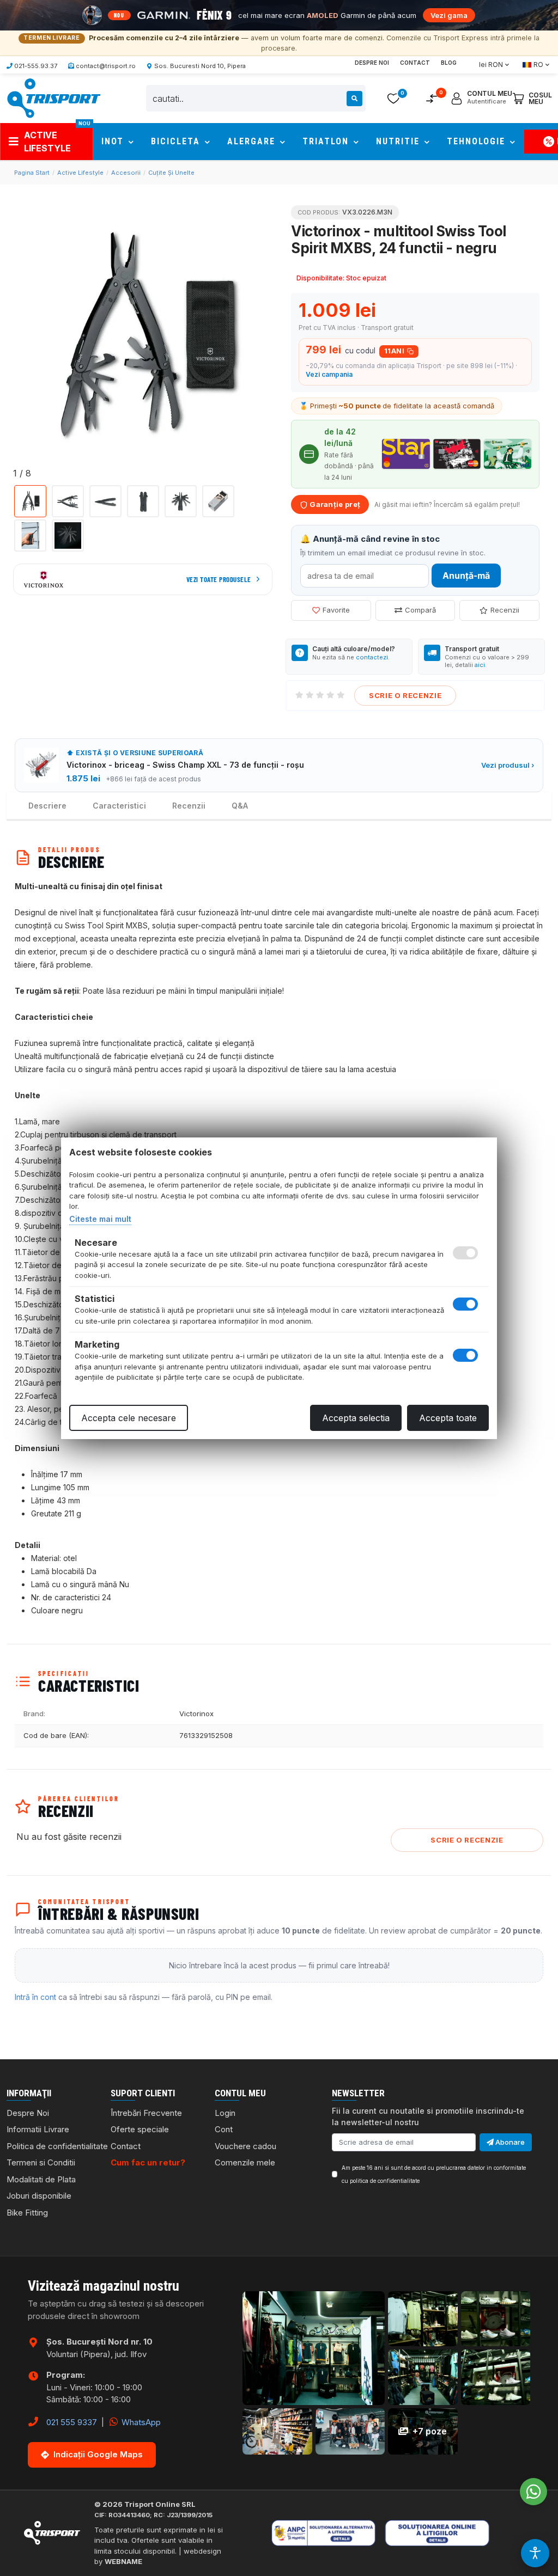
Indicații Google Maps (98, 2454)
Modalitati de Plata (41, 2179)
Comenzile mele (245, 2162)
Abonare (509, 2142)
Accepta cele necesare (129, 1418)
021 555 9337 (72, 2422)
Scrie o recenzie (405, 695)
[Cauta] (354, 99)
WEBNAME (123, 2561)
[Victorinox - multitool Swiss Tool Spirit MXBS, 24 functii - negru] (143, 337)
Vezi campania (329, 374)
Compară (420, 610)
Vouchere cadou (245, 2146)
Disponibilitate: (320, 278)
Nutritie (399, 141)
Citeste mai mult (100, 1219)
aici (480, 665)
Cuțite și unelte (171, 173)
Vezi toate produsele (219, 579)
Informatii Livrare (38, 2129)
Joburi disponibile (39, 2196)
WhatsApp (140, 2422)
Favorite (336, 610)
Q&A (240, 806)
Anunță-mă (466, 576)
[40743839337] (533, 2492)
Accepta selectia (356, 1418)
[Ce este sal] (338, 2533)
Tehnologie (478, 141)
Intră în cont (35, 1997)
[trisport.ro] (53, 97)
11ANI (394, 351)
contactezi (372, 657)
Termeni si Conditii (41, 2162)
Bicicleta (177, 141)
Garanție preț (334, 504)
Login (225, 2113)
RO (538, 65)
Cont (224, 2129)
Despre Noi (372, 63)
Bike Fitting (27, 2213)
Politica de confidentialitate (57, 2146)
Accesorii (126, 173)
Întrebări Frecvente (146, 2113)
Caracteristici (119, 806)
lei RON (491, 65)
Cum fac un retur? (148, 2162)
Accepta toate (448, 1418)
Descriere (47, 806)
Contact (415, 63)
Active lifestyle (80, 173)
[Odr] (472, 2533)
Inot (114, 141)
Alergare (253, 141)
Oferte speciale (140, 2129)
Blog (449, 63)
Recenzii (505, 610)
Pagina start (32, 173)
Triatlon (327, 141)
